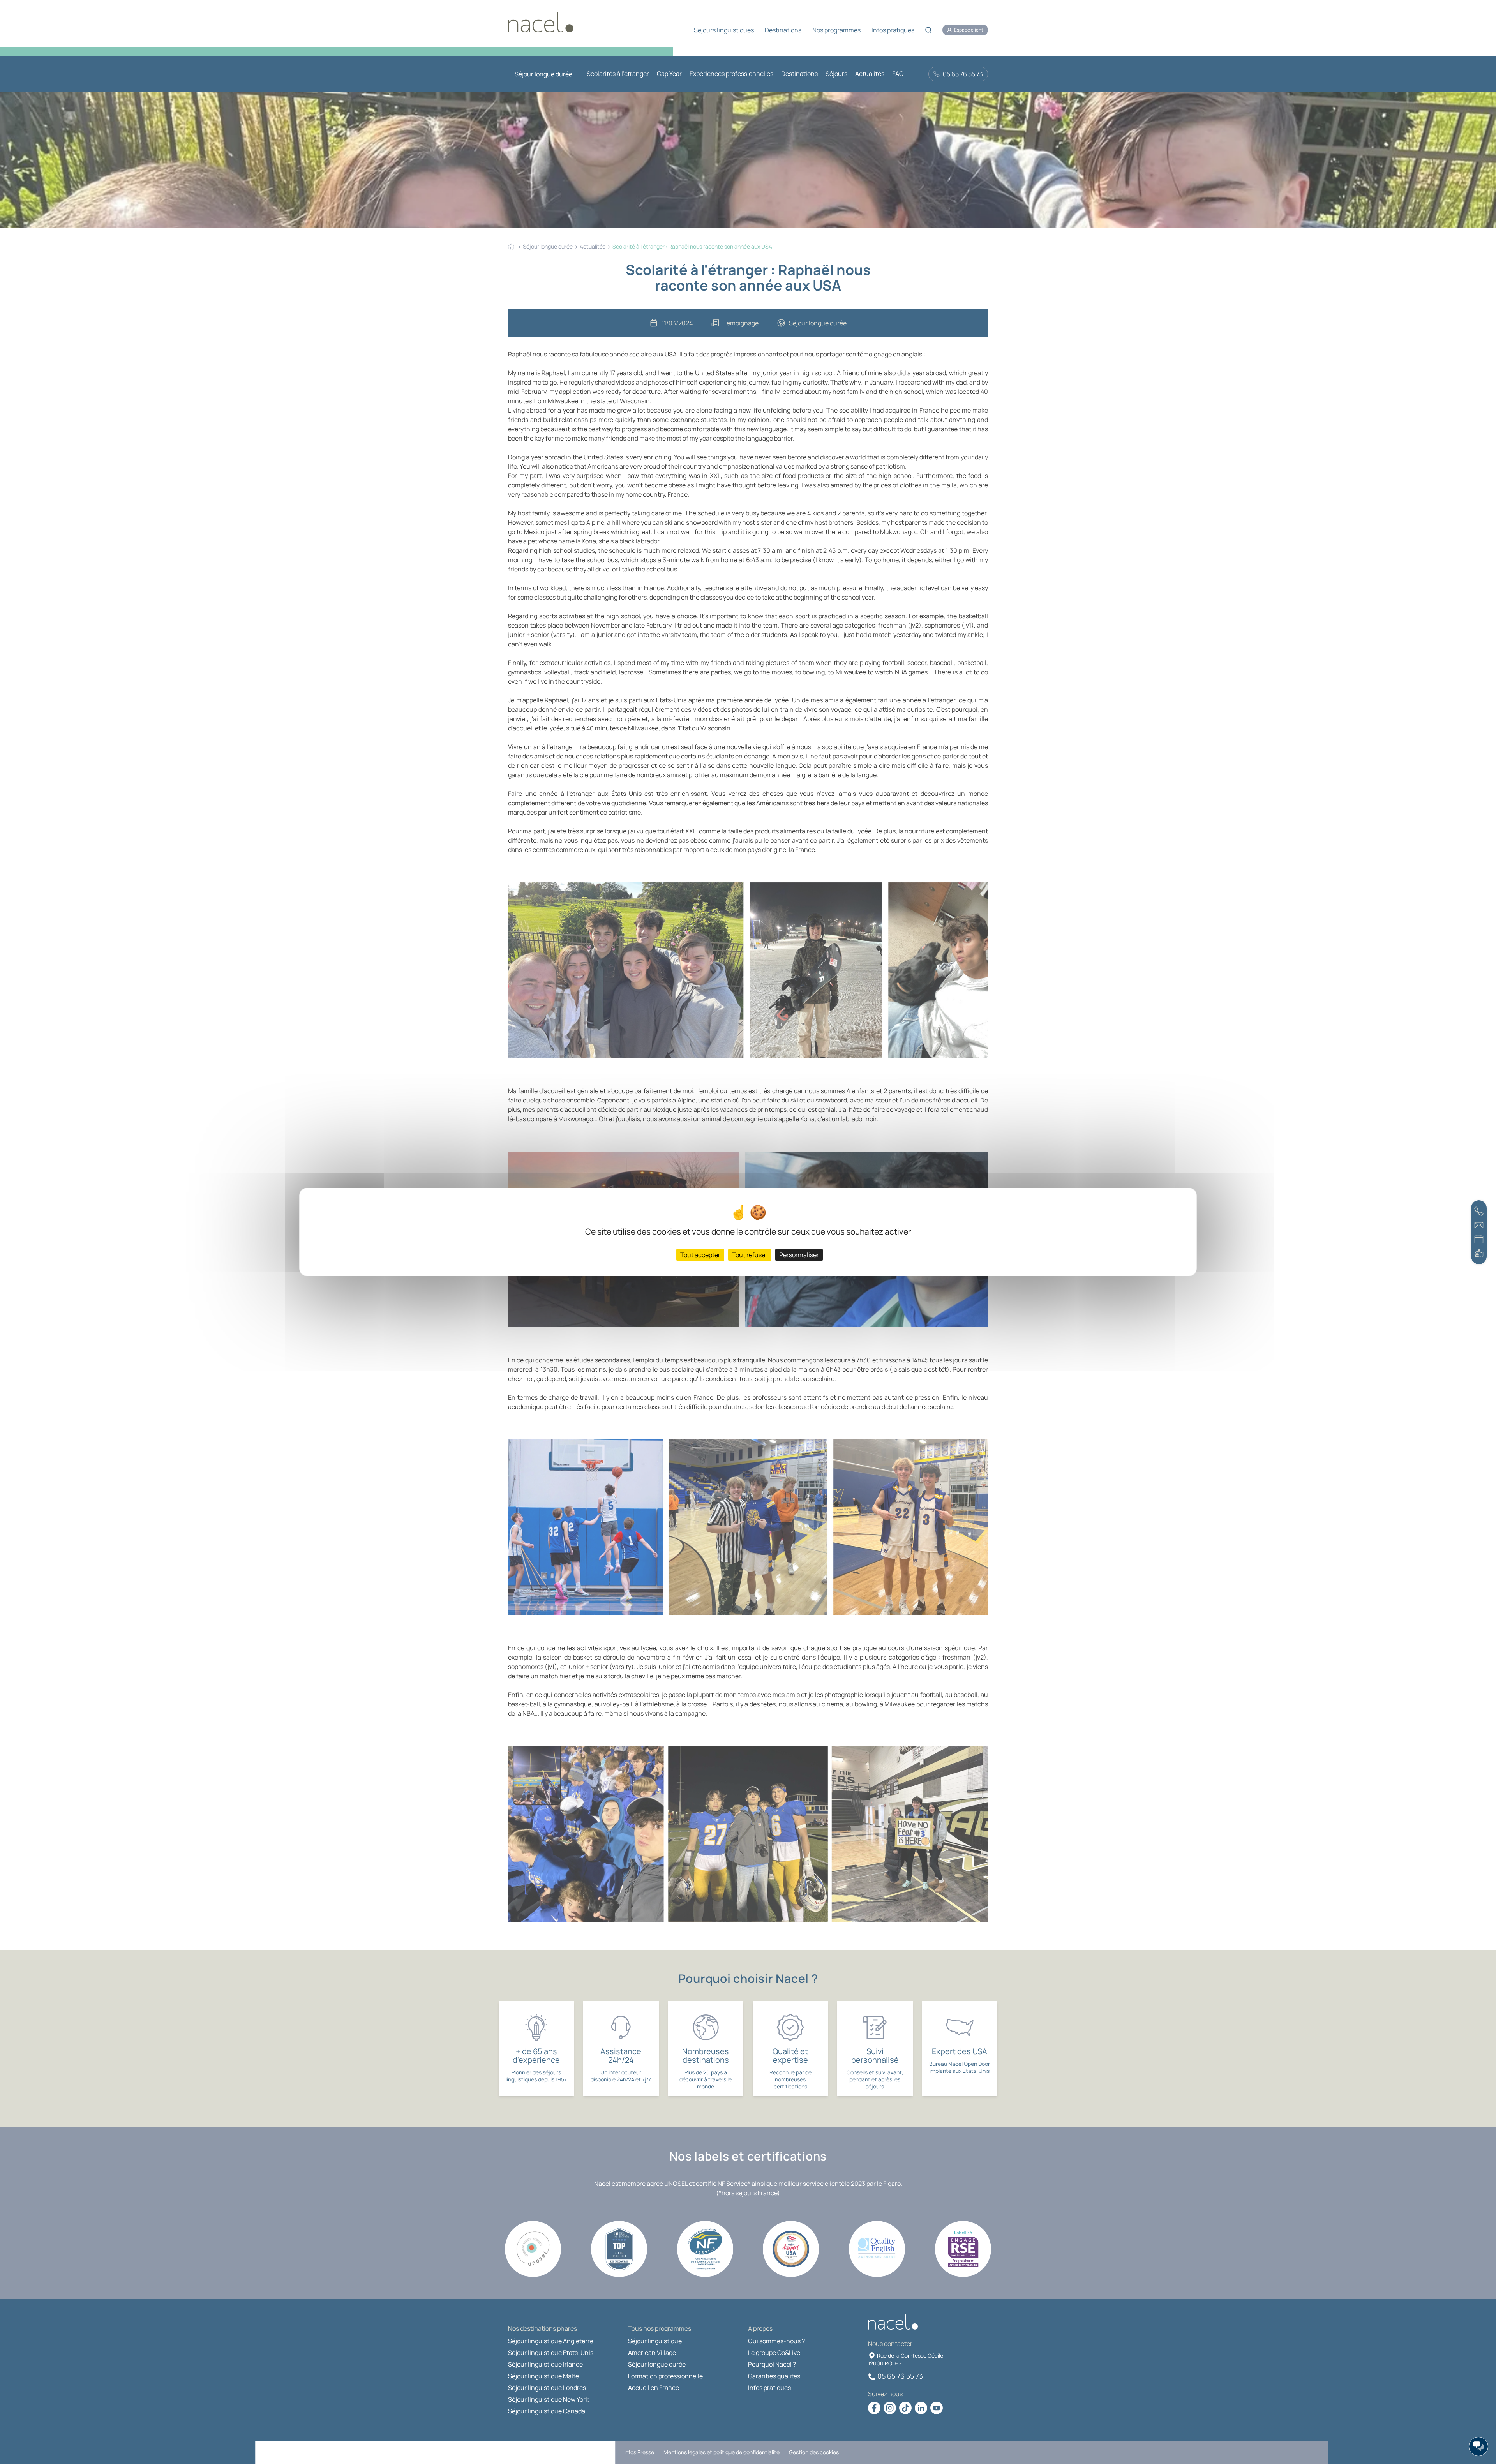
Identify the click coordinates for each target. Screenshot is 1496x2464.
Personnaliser (799, 1255)
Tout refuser (750, 1255)
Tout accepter (700, 1255)
